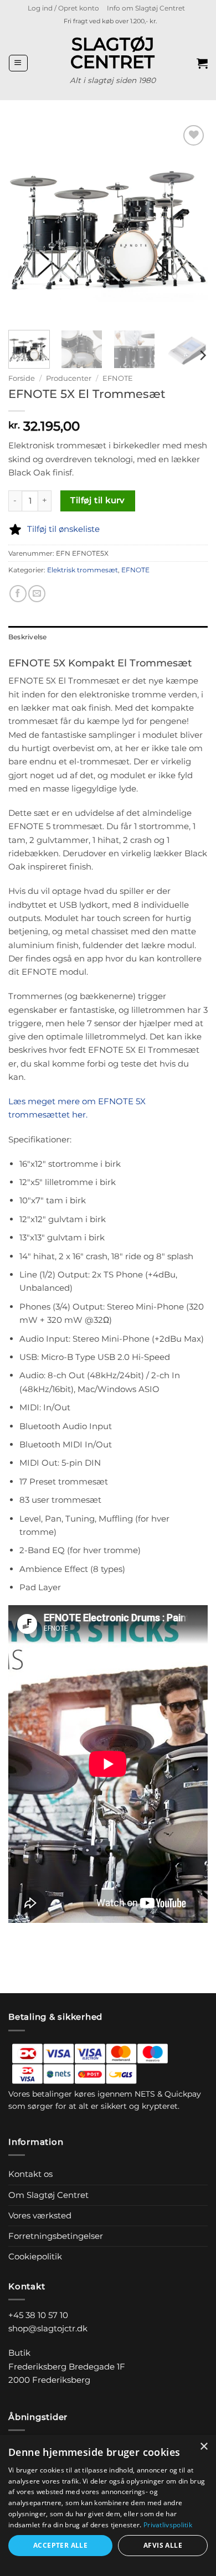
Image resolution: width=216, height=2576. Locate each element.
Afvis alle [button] (163, 2545)
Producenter (69, 378)
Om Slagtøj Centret (48, 2195)
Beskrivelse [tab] (28, 637)
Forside (22, 378)
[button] (63, 8)
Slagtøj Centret (112, 53)
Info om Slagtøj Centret (146, 8)
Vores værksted (40, 2215)
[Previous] (26, 222)
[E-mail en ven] (37, 594)
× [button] (204, 2447)
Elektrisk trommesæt (83, 570)
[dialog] (108, 2505)
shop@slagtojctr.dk (48, 2328)
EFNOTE (118, 378)
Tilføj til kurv (97, 500)
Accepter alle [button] (60, 2545)
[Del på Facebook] (18, 594)
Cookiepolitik (35, 2256)
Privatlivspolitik (168, 2525)
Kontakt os (30, 2174)
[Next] (190, 222)
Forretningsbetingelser (56, 2236)
